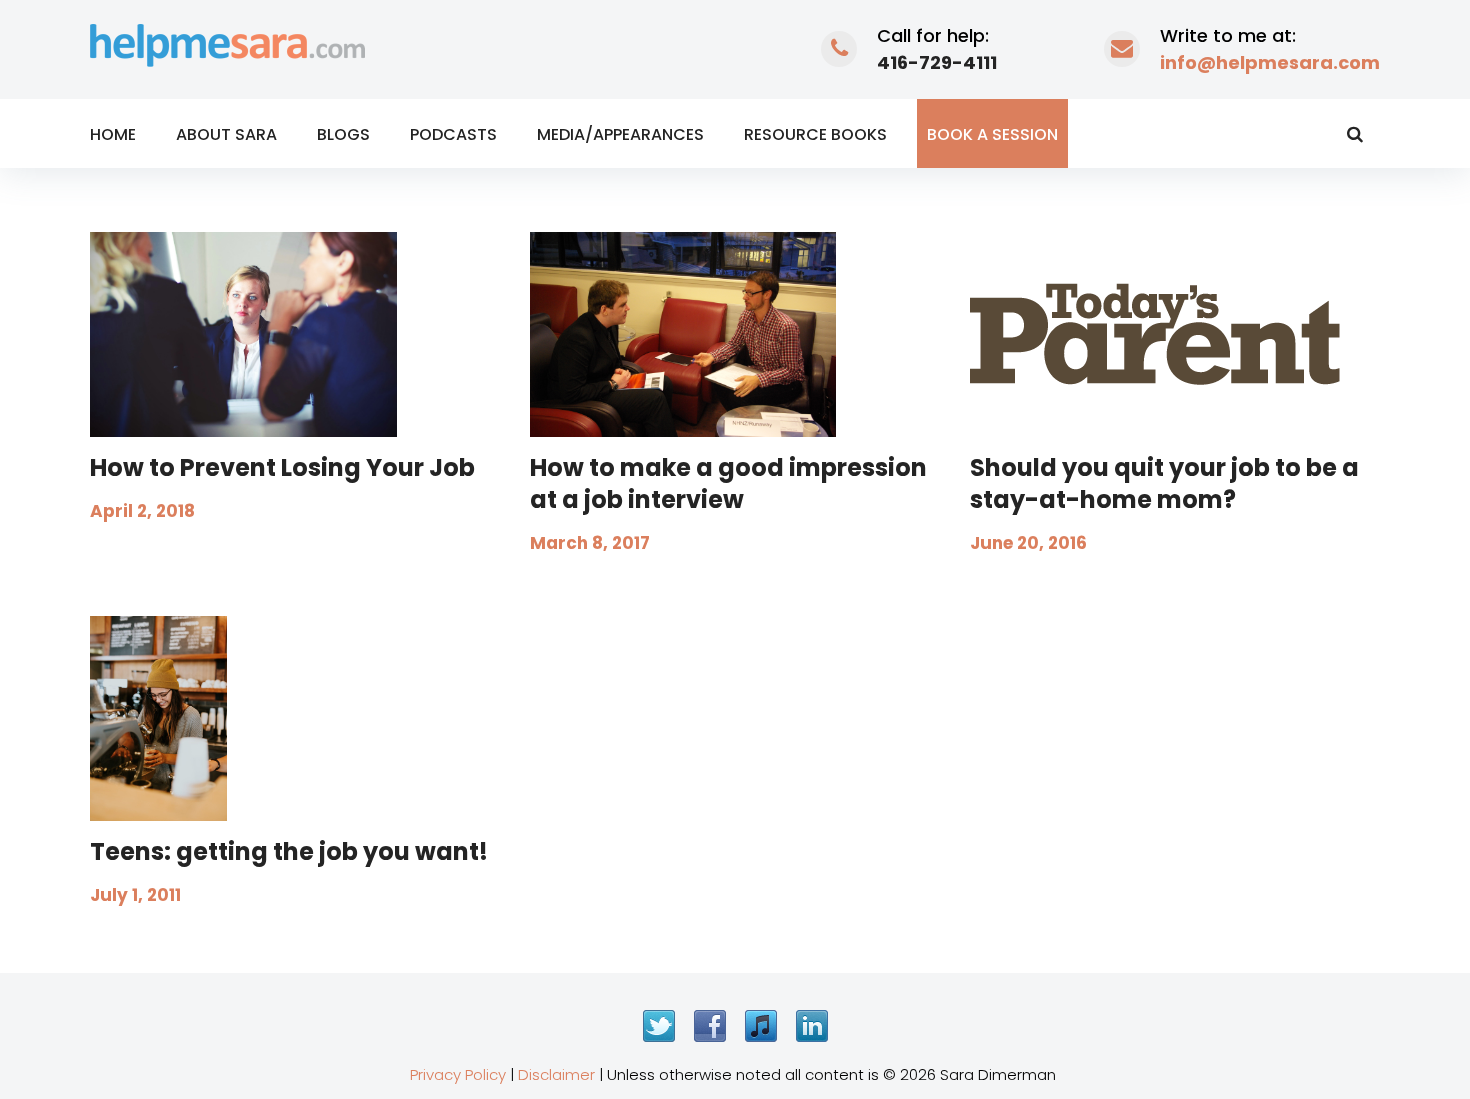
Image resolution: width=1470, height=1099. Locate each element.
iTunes (761, 1026)
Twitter (659, 1026)
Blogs (343, 134)
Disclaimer (556, 1074)
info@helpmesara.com (1270, 62)
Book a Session (992, 134)
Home (113, 134)
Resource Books (815, 134)
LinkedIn (812, 1026)
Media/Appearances (620, 134)
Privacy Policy (458, 1074)
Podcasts (453, 134)
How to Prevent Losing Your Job (282, 467)
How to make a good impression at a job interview (728, 483)
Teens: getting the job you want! (289, 851)
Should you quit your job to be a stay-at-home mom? (1164, 483)
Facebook (710, 1026)
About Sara (226, 134)
